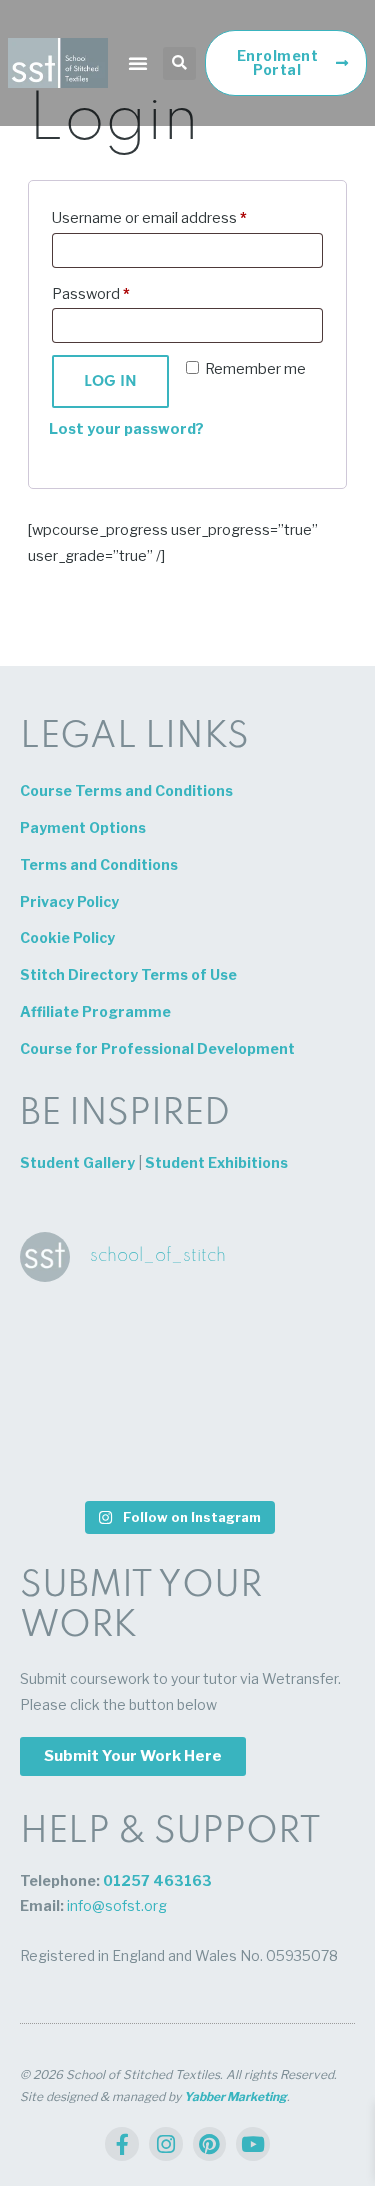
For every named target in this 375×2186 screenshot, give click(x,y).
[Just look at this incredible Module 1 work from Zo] (178, 1395)
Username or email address (149, 215)
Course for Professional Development (157, 1048)
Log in (110, 382)
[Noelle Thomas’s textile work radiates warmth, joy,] (178, 1455)
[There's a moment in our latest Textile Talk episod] (178, 1335)
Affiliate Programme (95, 1011)
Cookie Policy (67, 937)
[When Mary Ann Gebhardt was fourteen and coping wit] (283, 1395)
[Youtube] (253, 2144)
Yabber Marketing (235, 2096)
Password (91, 291)
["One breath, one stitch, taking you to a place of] (283, 1455)
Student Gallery (77, 1162)
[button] (138, 63)
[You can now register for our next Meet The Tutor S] (72, 1395)
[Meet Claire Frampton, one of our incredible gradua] (72, 1335)
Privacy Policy (69, 901)
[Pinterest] (210, 2144)
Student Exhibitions (216, 1162)
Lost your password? (126, 429)
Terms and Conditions (99, 864)
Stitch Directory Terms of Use (128, 974)
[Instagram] (166, 2144)
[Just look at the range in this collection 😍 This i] (72, 1455)
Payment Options (83, 827)
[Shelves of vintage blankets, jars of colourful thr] (283, 1335)
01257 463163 (157, 1880)
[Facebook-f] (122, 2144)
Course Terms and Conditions (126, 790)
